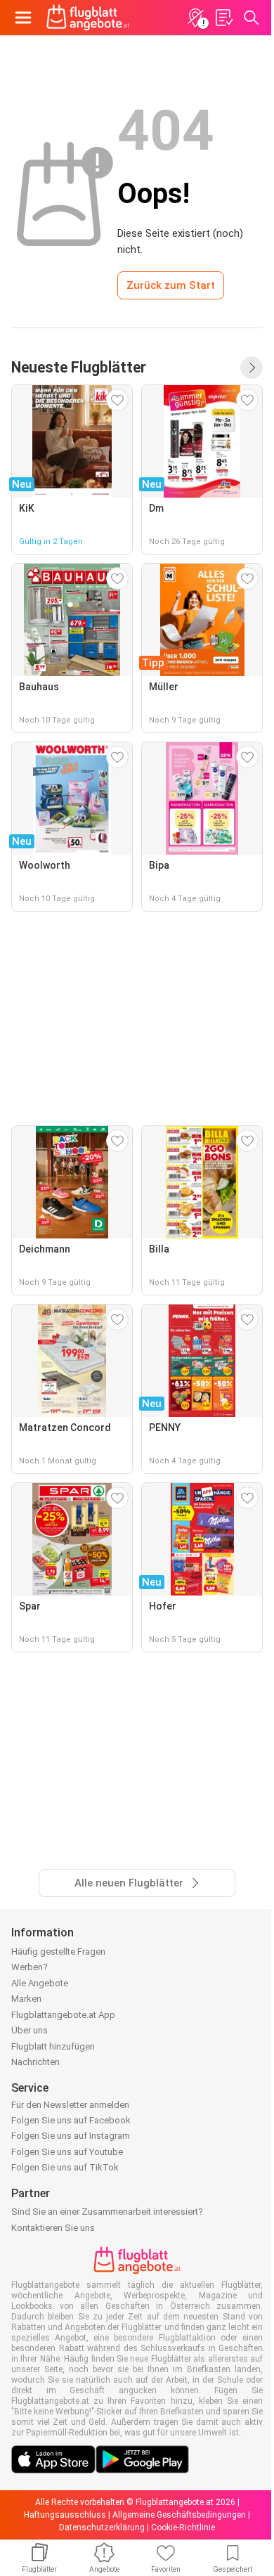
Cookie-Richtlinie (183, 2528)
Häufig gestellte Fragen (58, 1952)
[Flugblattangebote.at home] (88, 18)
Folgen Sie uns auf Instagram (71, 2136)
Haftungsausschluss (65, 2515)
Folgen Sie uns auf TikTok (65, 2167)
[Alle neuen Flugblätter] (252, 368)
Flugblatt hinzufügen (53, 2046)
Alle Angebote (40, 1983)
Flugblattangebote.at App (63, 2015)
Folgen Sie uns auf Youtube (67, 2152)
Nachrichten (35, 2062)
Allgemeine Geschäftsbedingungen (179, 2515)
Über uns (30, 2030)
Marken (26, 1999)
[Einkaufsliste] (223, 18)
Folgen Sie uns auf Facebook (71, 2120)
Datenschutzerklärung (102, 2528)
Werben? (30, 1967)
